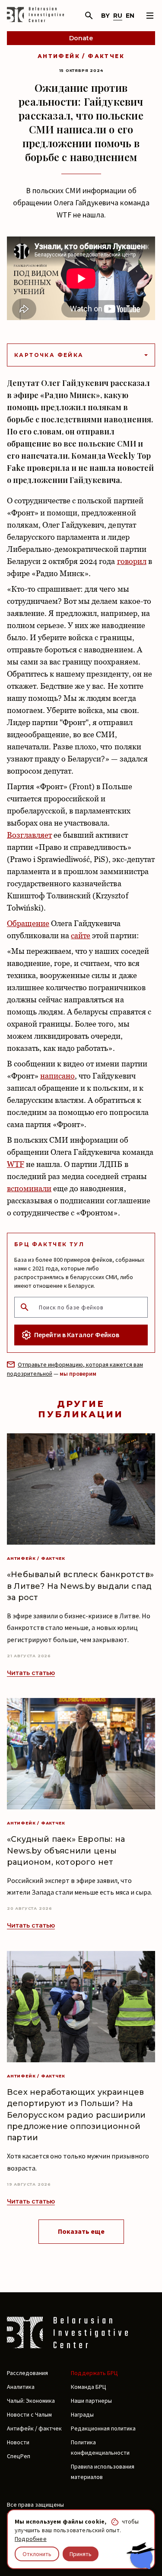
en (130, 16)
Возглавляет (29, 835)
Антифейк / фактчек (81, 56)
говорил (132, 561)
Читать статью (31, 1673)
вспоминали (29, 1188)
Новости (18, 2442)
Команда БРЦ (89, 2387)
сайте (81, 935)
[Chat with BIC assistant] (141, 2556)
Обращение (28, 923)
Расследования (27, 2373)
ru (118, 16)
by (105, 16)
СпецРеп (19, 2456)
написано (57, 1076)
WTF (16, 1164)
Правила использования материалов (103, 2472)
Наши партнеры (91, 2401)
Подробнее (31, 2539)
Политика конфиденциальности (100, 2447)
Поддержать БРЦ (94, 2373)
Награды (82, 2414)
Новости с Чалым (29, 2414)
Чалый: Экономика (31, 2401)
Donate (81, 38)
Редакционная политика (103, 2428)
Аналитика (21, 2387)
